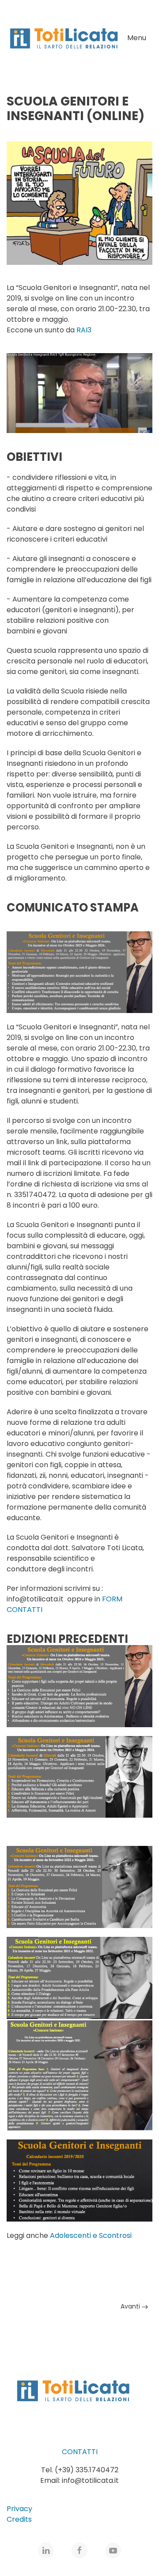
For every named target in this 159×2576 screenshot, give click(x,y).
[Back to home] (64, 38)
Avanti (131, 2306)
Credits (19, 2519)
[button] (140, 38)
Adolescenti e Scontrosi (91, 2235)
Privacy (19, 2509)
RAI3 (84, 330)
